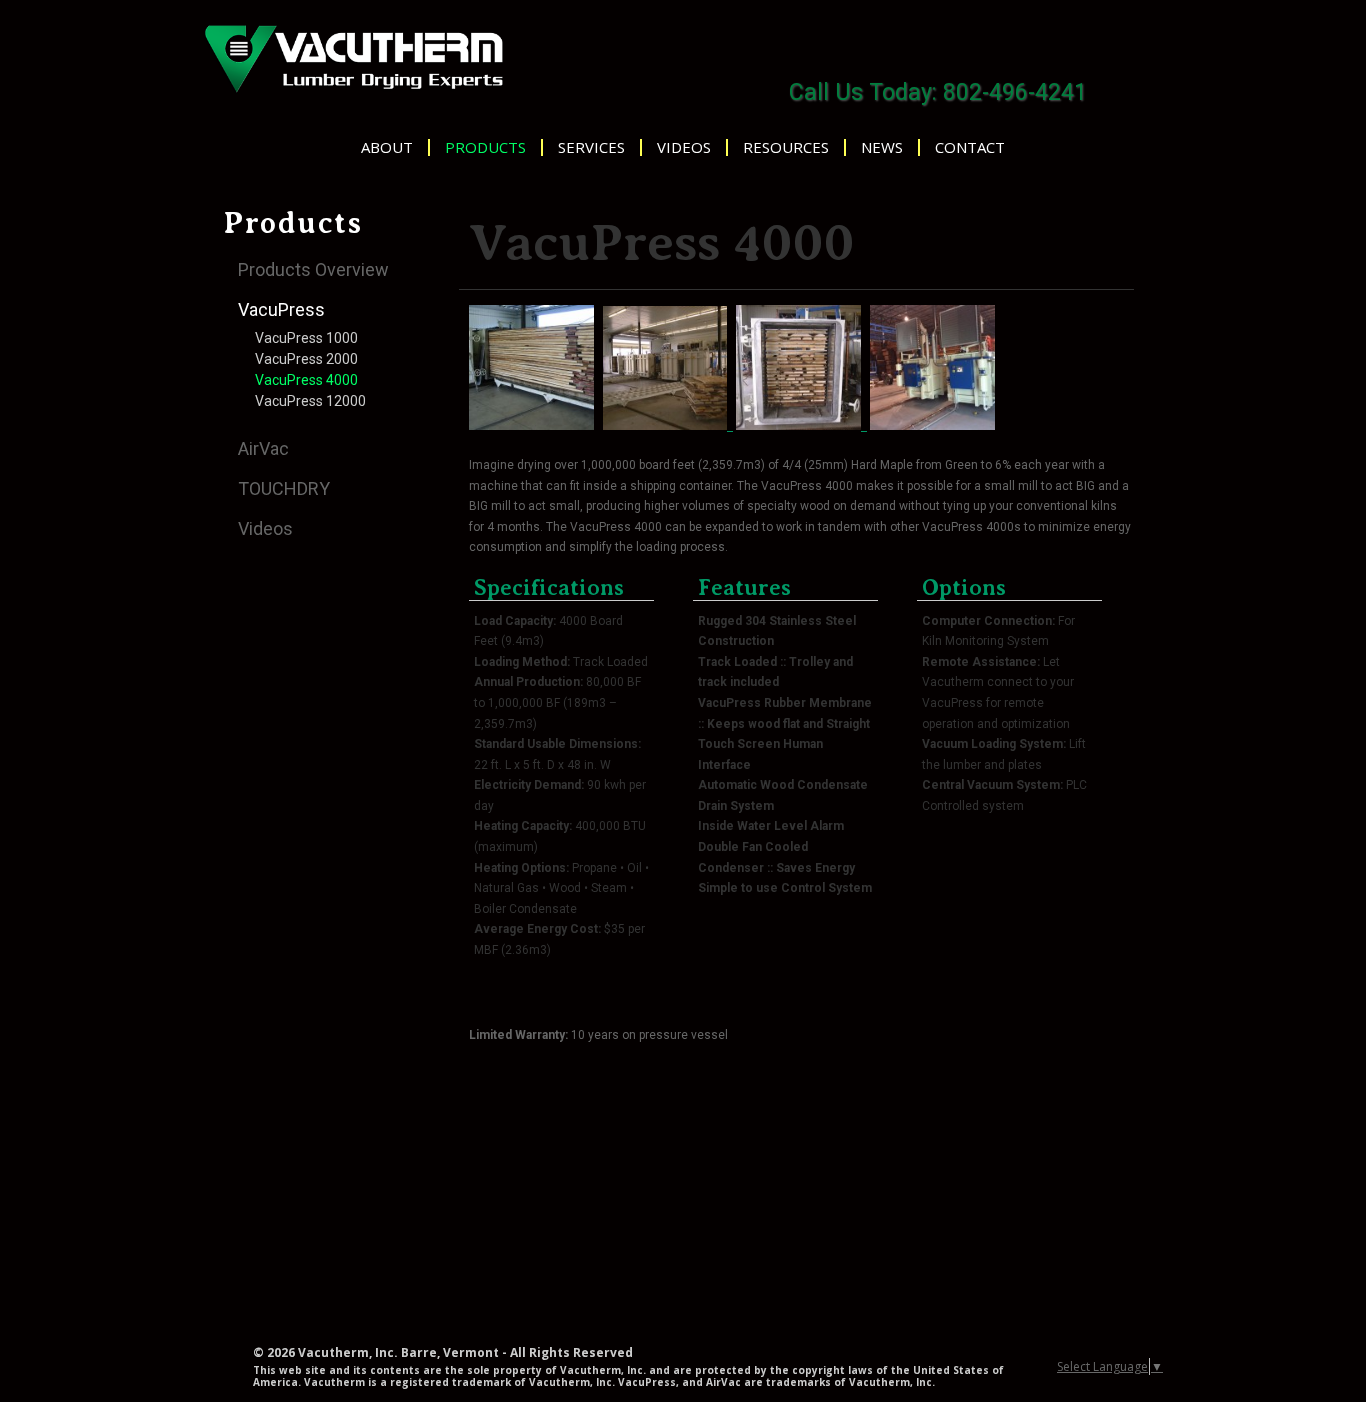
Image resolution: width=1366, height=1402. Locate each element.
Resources (786, 147)
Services (591, 147)
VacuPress (281, 309)
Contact (970, 147)
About (387, 147)
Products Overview (313, 269)
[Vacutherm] (353, 57)
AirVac (263, 448)
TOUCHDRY (284, 488)
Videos (684, 147)
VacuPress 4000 (306, 380)
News (882, 147)
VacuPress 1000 (306, 338)
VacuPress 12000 (310, 401)
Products (485, 147)
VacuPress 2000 (306, 359)
